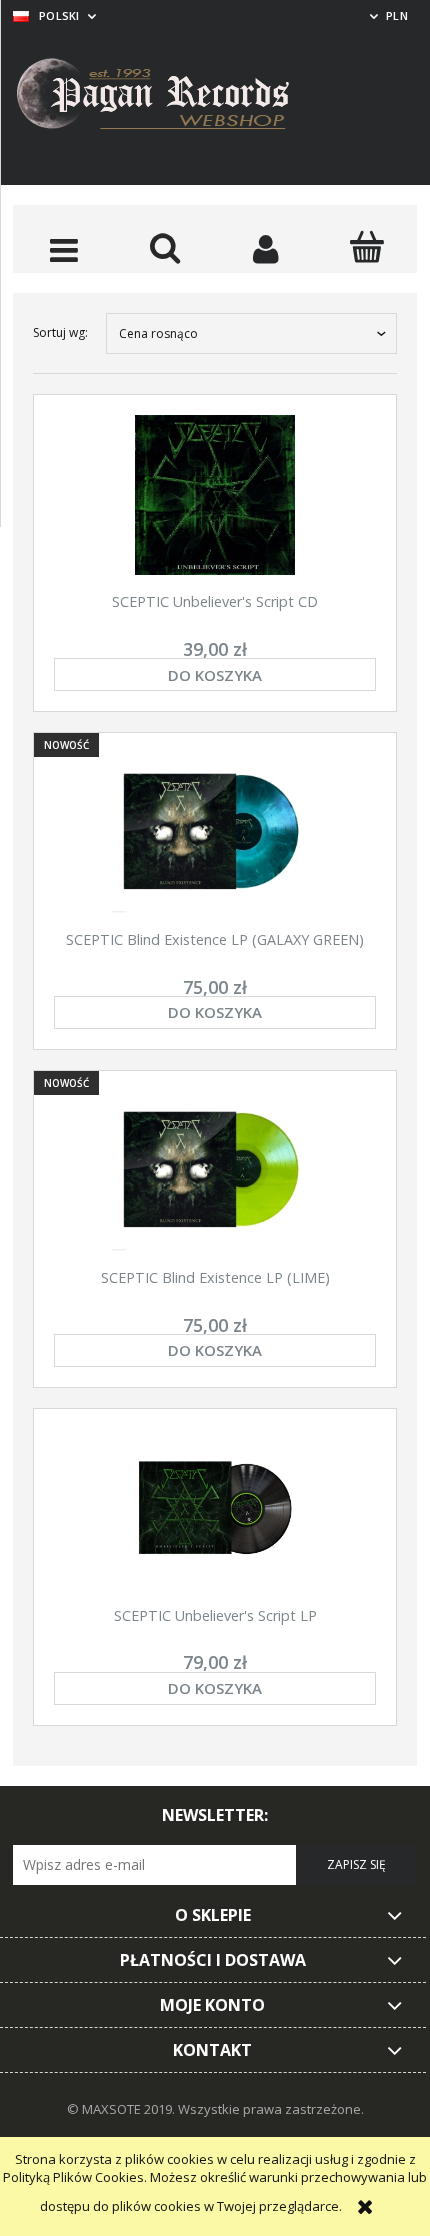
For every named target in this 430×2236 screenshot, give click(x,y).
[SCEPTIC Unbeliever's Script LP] (215, 1509)
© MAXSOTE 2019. (122, 2109)
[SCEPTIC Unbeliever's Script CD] (215, 495)
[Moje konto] (265, 249)
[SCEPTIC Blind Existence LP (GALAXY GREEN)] (215, 833)
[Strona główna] (168, 97)
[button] (63, 249)
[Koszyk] (366, 247)
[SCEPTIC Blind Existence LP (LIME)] (215, 1171)
